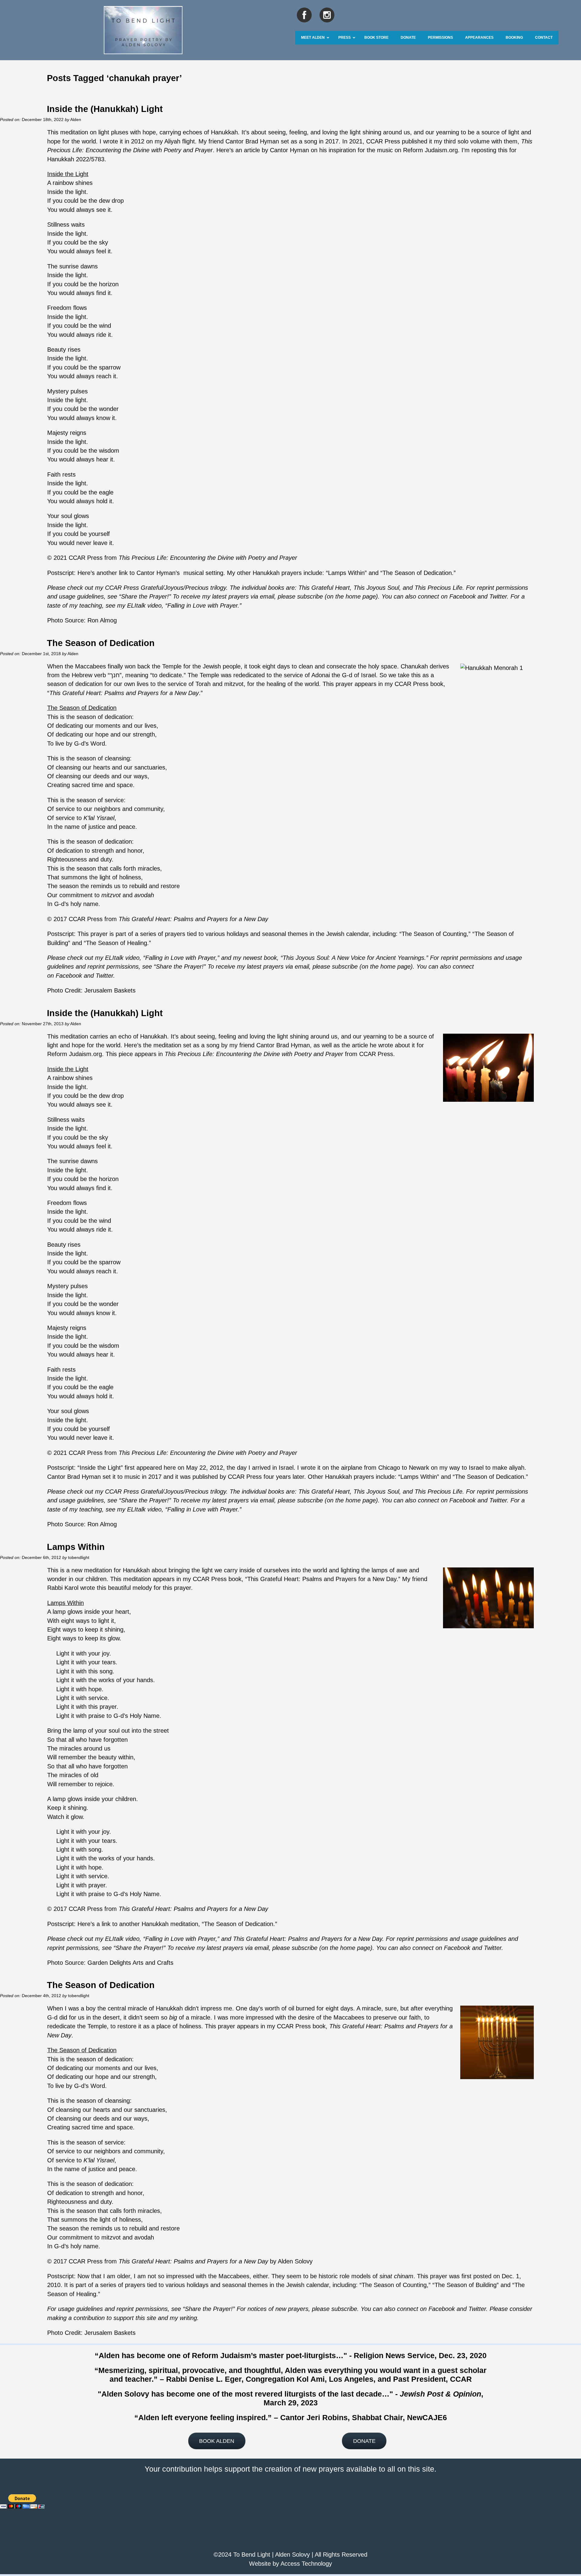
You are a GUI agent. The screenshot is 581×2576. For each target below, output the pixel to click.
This (304, 588)
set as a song (299, 141)
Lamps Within (346, 573)
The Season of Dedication (417, 573)
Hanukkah (169, 2008)
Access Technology (306, 2564)
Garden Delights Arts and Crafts (130, 1963)
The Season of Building (466, 2285)
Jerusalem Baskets (110, 990)
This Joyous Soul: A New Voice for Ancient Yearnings (353, 958)
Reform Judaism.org (430, 150)
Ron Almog (102, 620)
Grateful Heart (330, 588)
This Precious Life (438, 588)
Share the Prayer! (145, 596)
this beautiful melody (123, 1588)
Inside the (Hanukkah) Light (105, 109)
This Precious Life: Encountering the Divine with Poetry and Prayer (208, 558)
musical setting (203, 573)
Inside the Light (100, 1468)
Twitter (498, 596)
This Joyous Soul (376, 588)
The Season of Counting (434, 934)
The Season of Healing (117, 943)
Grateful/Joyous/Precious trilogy (183, 588)
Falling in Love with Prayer (202, 605)
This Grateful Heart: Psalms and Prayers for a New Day (124, 693)
